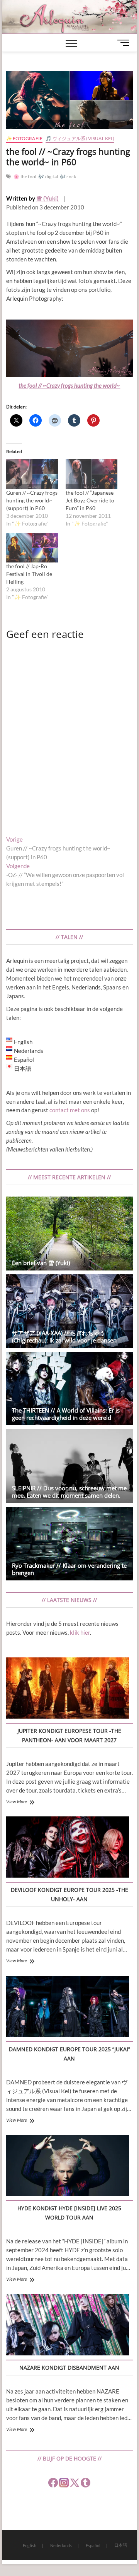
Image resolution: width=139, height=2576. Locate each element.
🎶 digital (48, 177)
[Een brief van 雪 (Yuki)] (69, 1233)
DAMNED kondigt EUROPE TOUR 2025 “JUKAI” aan (69, 2054)
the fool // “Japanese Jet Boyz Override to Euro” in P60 (90, 500)
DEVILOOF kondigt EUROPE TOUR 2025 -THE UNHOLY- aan (69, 1894)
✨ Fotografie (24, 138)
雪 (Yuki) (47, 198)
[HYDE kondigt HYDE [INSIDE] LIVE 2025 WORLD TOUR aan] (68, 2167)
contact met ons (70, 1110)
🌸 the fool (25, 177)
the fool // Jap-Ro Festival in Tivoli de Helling (29, 574)
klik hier (80, 1632)
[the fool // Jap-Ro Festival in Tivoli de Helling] (32, 548)
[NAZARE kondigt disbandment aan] (68, 2326)
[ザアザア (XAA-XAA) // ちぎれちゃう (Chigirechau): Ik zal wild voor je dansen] (69, 1311)
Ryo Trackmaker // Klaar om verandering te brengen (69, 1569)
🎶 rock (68, 177)
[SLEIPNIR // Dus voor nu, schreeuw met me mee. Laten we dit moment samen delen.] (69, 1466)
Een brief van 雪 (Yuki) (41, 1263)
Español (93, 2545)
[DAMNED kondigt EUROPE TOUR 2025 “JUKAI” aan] (68, 2008)
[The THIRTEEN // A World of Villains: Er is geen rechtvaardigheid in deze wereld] (69, 1388)
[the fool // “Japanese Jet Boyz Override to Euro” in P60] (92, 474)
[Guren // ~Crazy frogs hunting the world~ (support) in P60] (32, 474)
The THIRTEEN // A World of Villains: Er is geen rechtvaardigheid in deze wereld (66, 1414)
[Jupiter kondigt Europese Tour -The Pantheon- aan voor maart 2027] (68, 1689)
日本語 (121, 2545)
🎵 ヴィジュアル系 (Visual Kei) (80, 138)
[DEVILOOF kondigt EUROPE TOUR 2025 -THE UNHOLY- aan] (68, 1848)
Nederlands (61, 2545)
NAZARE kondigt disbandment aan (69, 2368)
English (30, 2545)
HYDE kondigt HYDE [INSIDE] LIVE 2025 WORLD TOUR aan (69, 2213)
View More (17, 1802)
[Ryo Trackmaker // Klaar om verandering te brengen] (69, 1544)
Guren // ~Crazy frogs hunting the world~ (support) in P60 (32, 500)
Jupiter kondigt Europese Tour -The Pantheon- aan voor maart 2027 (69, 1735)
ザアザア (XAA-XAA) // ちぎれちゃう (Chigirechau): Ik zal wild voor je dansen (64, 1337)
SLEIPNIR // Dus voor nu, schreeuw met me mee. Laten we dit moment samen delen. (69, 1492)
